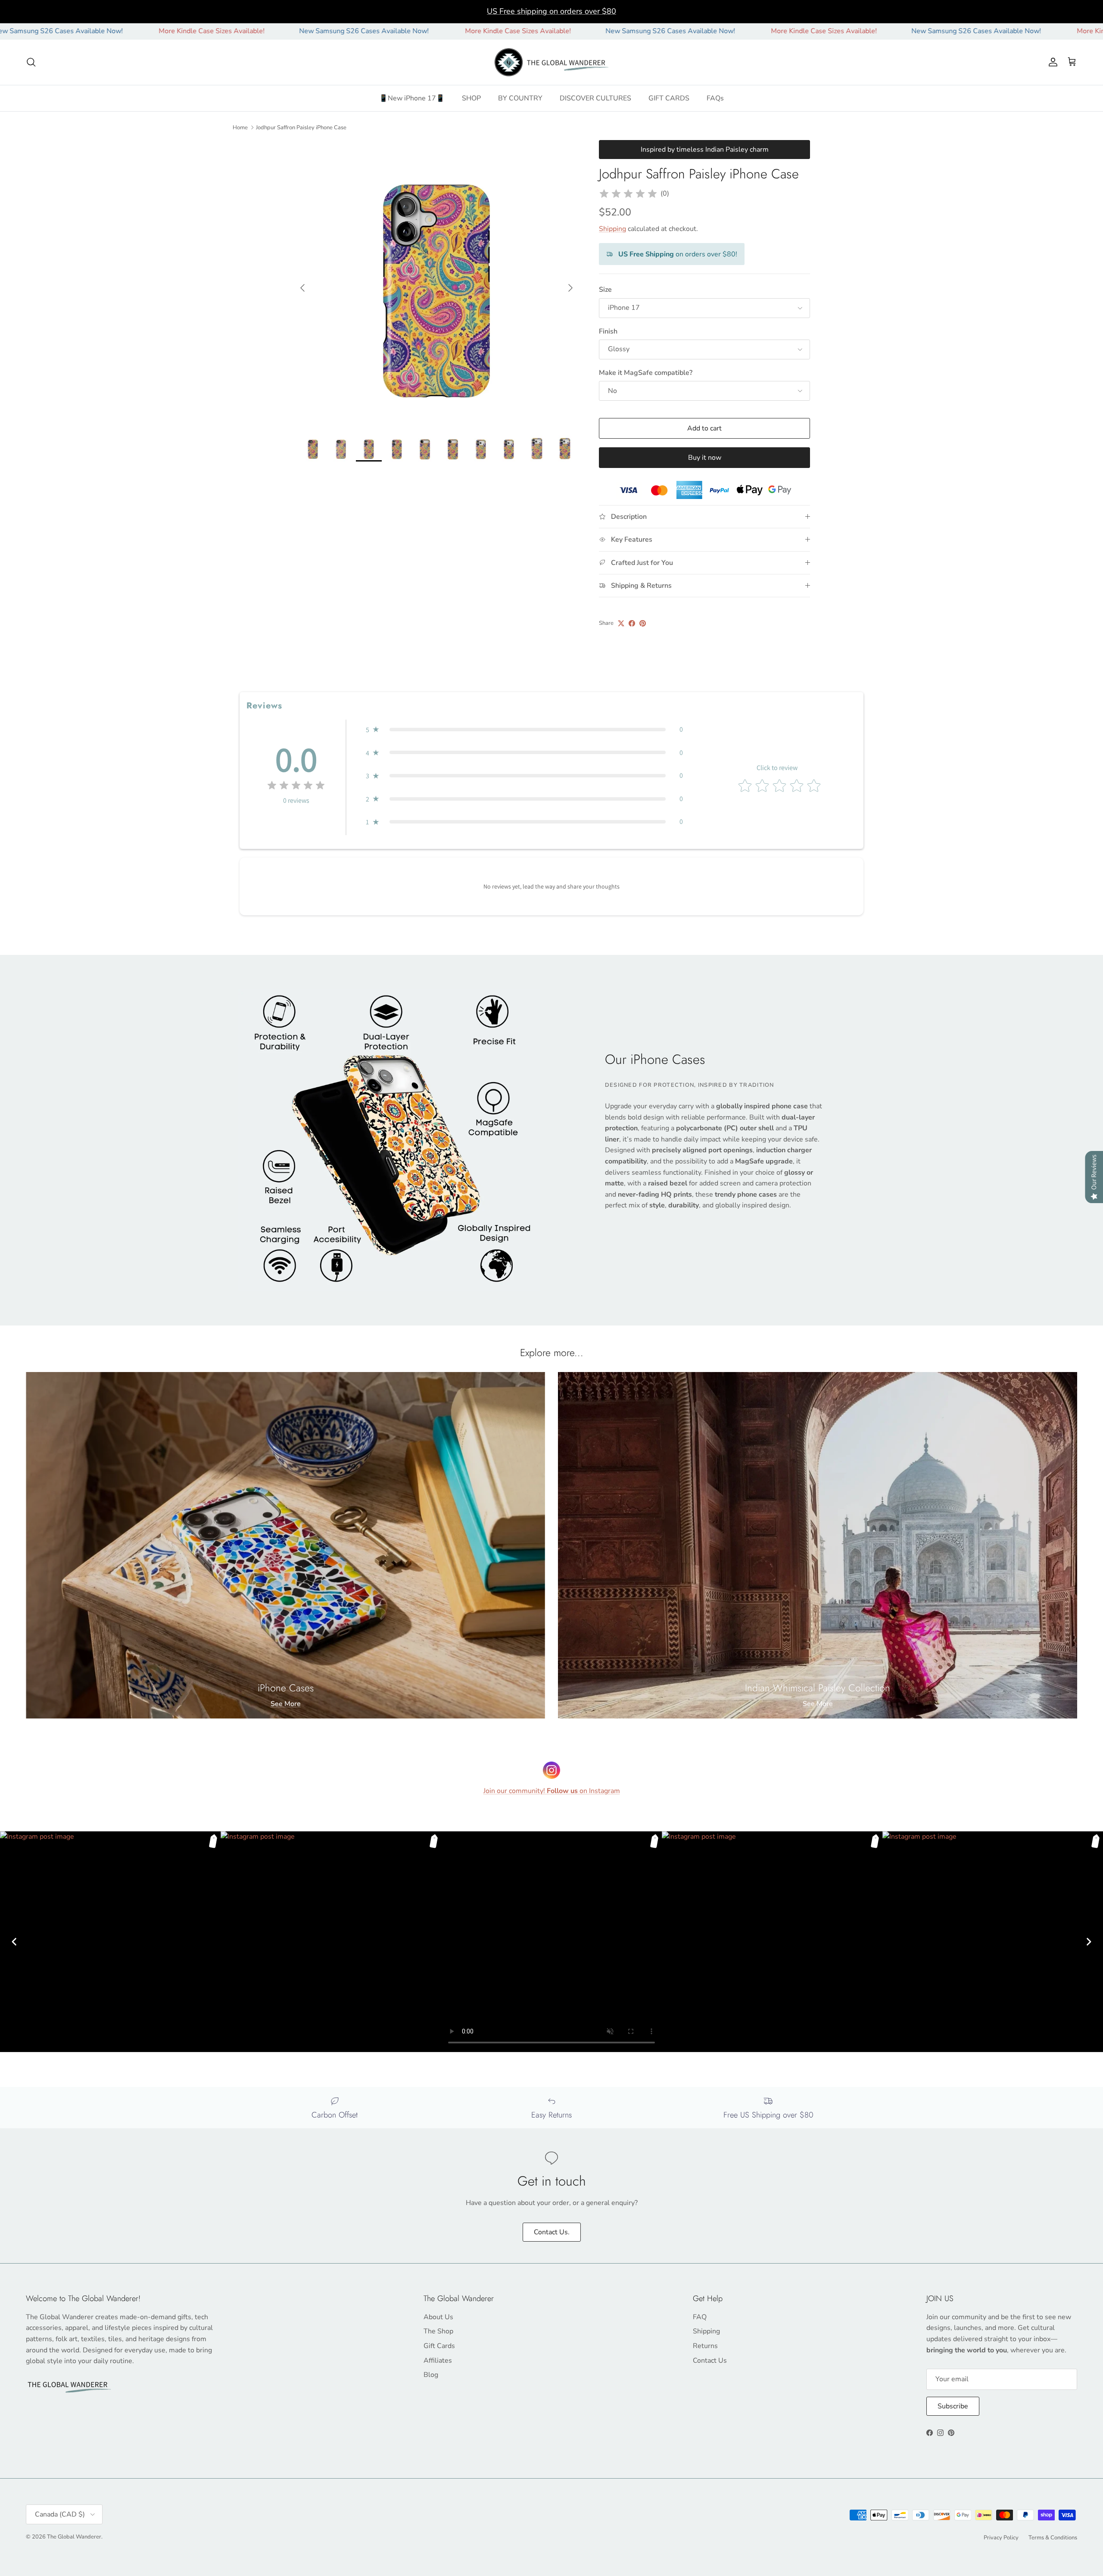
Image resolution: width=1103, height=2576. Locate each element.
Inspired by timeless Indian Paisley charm (705, 150)
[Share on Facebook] (632, 623)
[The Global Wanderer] (552, 62)
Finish (608, 331)
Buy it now (705, 458)
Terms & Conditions (1053, 2538)
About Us (438, 2317)
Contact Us (710, 2361)
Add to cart (704, 428)
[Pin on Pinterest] (643, 623)
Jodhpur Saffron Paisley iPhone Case (301, 127)
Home (240, 127)
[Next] (1089, 1942)
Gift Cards (439, 2346)
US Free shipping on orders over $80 (551, 11)
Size (605, 290)
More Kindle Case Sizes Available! (69, 31)
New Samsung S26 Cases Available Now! (221, 31)
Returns (705, 2346)
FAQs (715, 98)
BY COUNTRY (520, 98)
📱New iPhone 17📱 (412, 98)
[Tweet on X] (621, 623)
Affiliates (438, 2361)
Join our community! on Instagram (552, 1791)
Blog (431, 2375)
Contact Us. (552, 2232)
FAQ (700, 2317)
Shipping (612, 229)
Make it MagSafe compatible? (646, 373)
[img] (628, 194)
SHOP (471, 98)
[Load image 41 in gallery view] (436, 284)
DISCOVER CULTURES (595, 98)
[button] (524, 730)
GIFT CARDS (669, 98)
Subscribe (953, 2406)
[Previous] (14, 1942)
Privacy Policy (1001, 2538)
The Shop (438, 2331)
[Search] (31, 62)
